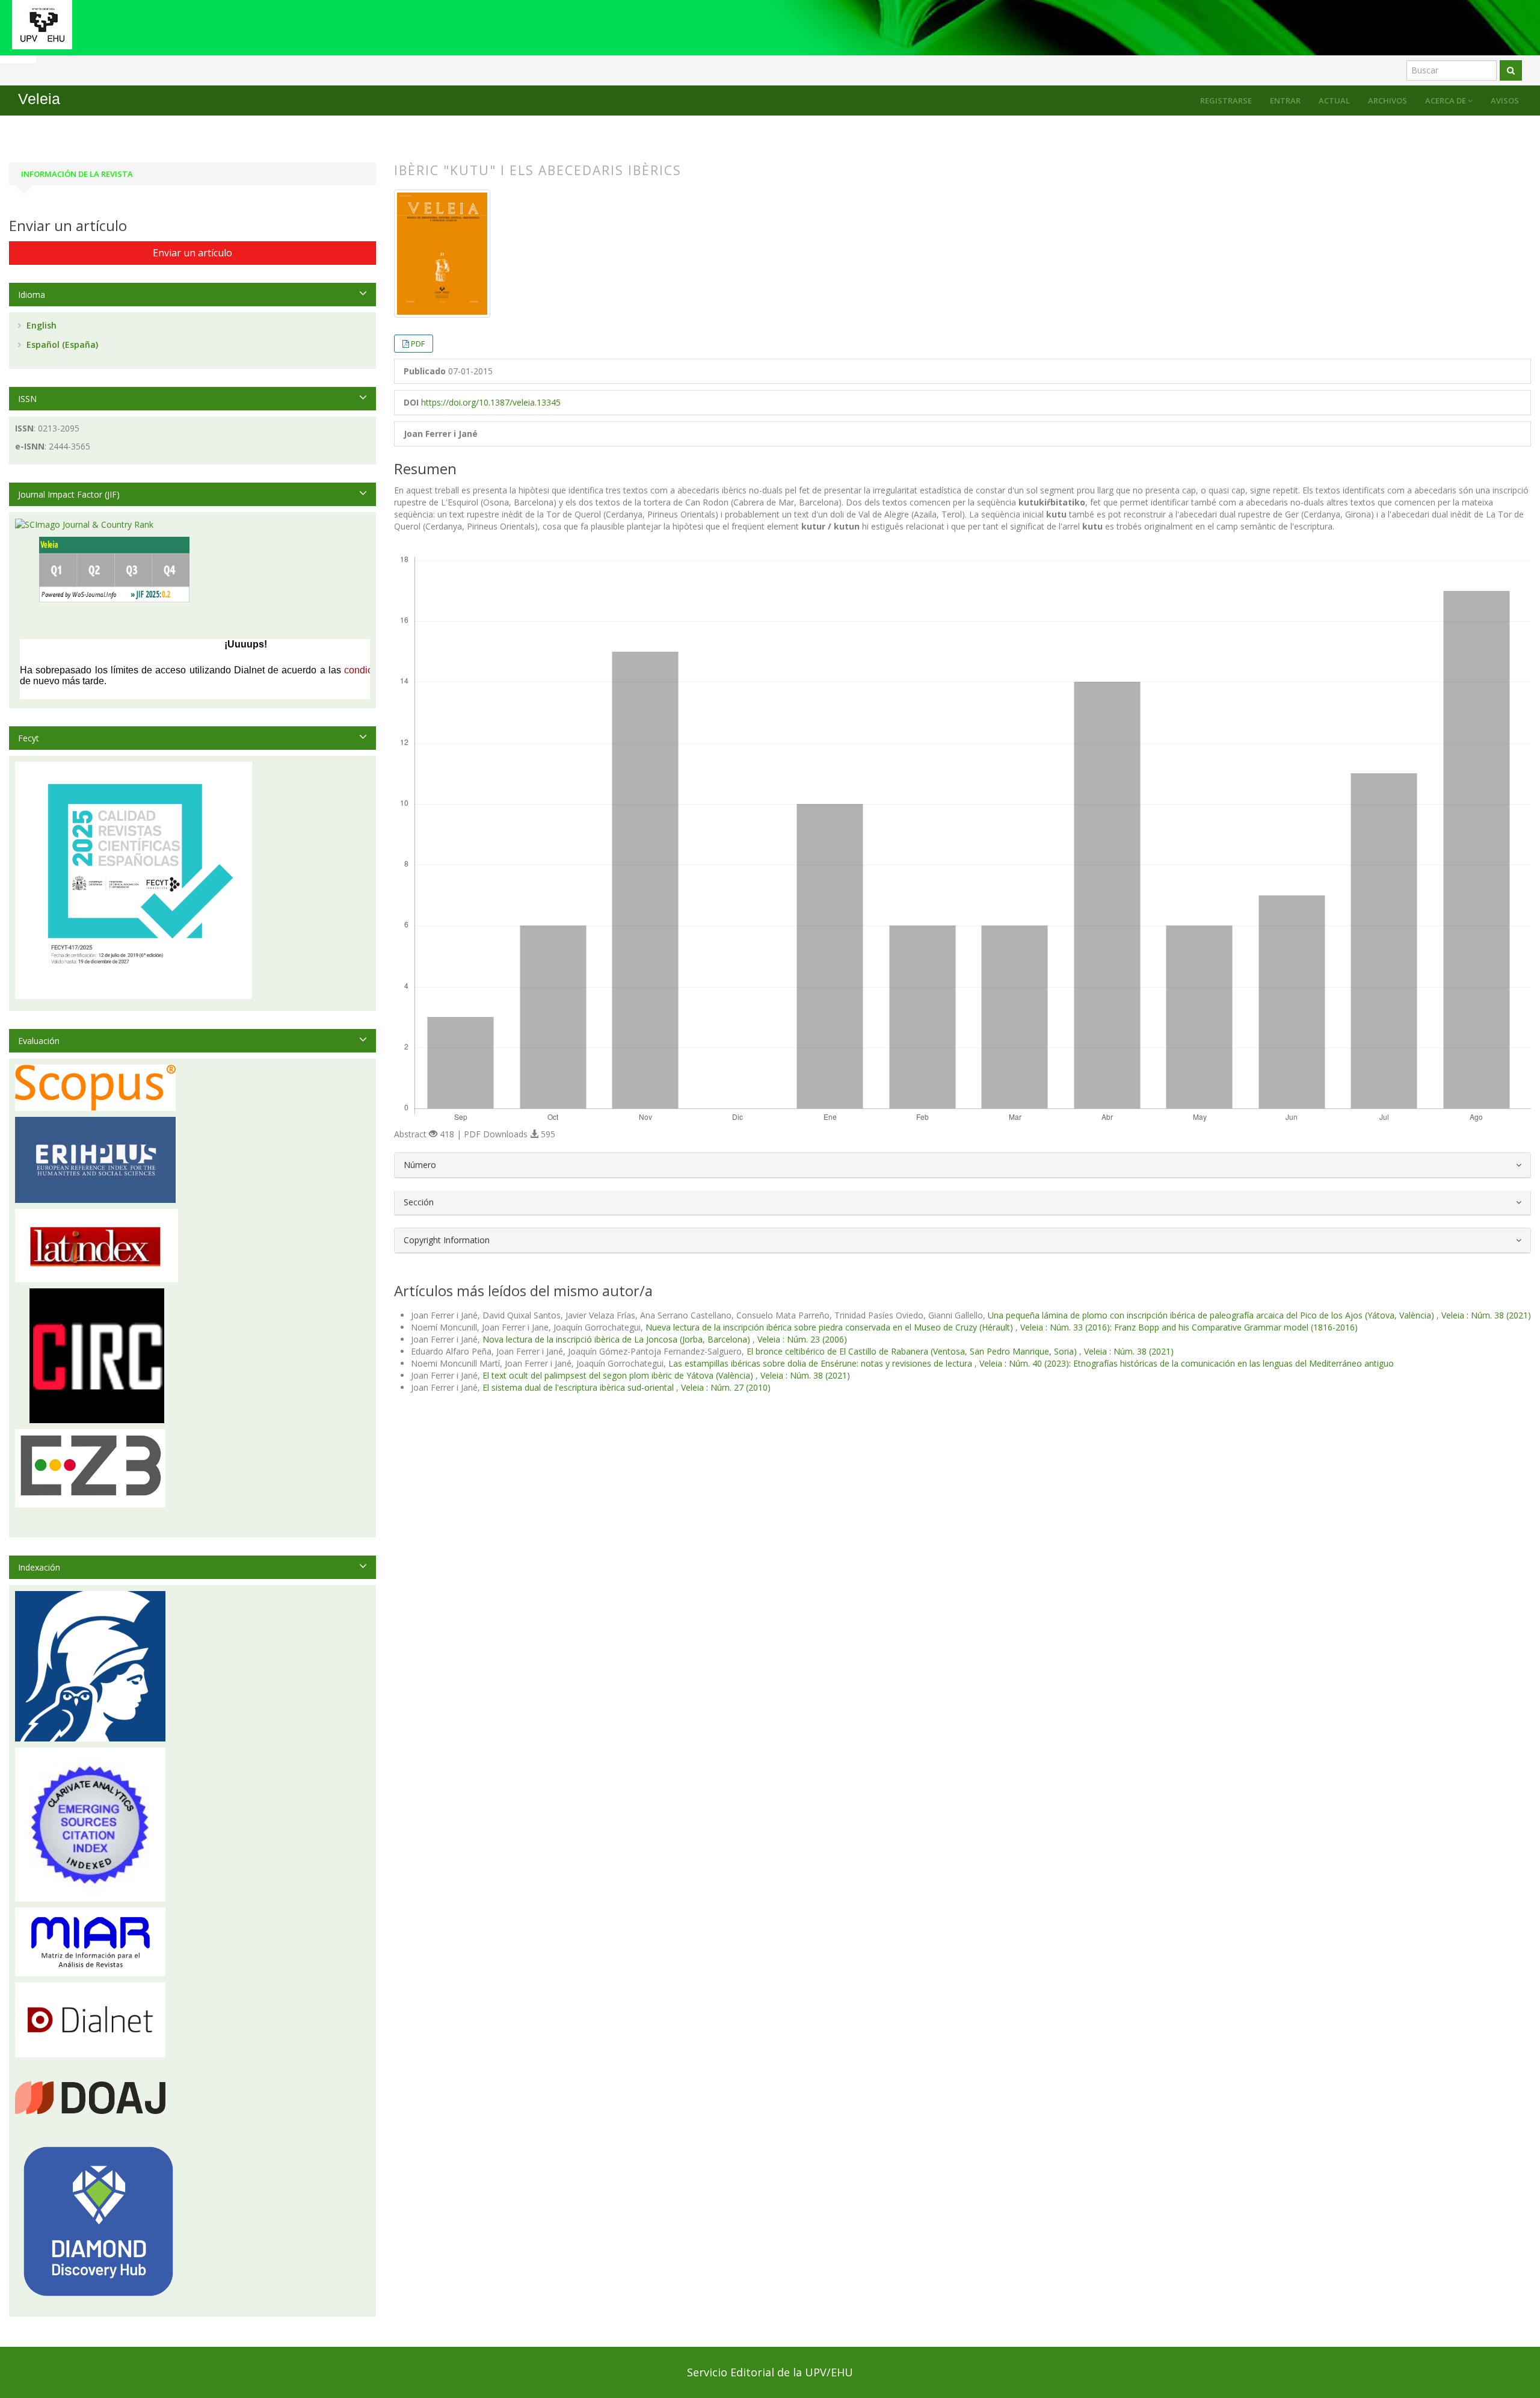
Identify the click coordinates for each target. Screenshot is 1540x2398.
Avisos (1505, 100)
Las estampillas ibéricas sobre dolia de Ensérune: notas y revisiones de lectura (821, 1363)
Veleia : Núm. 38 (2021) (1486, 1315)
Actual (1334, 100)
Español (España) (61, 345)
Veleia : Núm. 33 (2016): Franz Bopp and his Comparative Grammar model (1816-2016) (1189, 1327)
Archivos (1388, 100)
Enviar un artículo (192, 253)
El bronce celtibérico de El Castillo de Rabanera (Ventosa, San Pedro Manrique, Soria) (913, 1351)
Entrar (1285, 100)
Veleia (39, 99)
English (40, 325)
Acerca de (1446, 100)
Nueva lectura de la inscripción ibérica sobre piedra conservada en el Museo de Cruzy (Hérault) (830, 1327)
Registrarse (1226, 100)
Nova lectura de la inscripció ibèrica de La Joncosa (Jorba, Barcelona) (618, 1339)
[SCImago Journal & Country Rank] (84, 524)
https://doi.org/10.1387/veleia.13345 (491, 402)
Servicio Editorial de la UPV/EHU (770, 2372)
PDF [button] (418, 344)
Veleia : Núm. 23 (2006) (802, 1339)
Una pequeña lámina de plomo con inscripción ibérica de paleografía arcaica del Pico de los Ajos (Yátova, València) (1212, 1315)
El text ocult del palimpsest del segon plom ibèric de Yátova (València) (619, 1375)
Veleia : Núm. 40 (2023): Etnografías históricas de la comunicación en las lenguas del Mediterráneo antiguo (1187, 1363)
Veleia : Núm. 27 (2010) (726, 1387)
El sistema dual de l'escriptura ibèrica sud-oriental (579, 1387)
